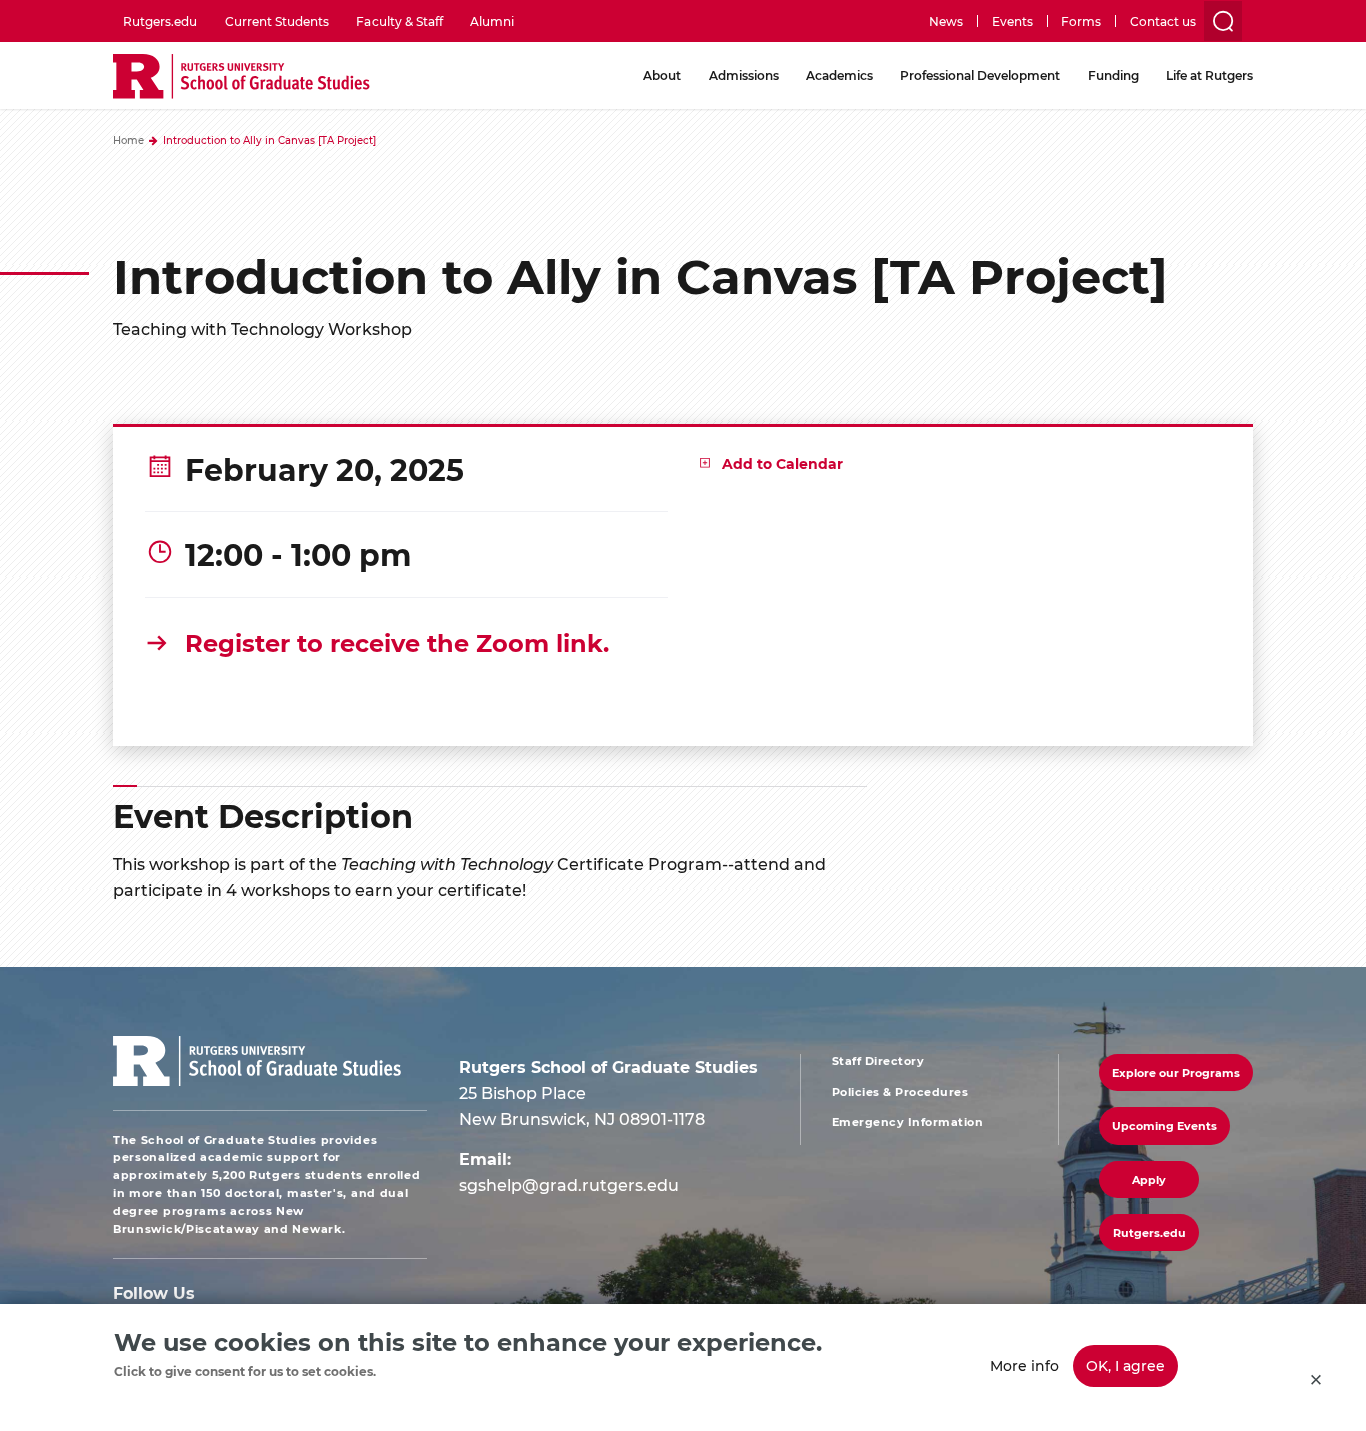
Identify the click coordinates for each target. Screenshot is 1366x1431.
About (662, 75)
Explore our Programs (1176, 1072)
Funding (1113, 75)
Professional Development (980, 75)
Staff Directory (878, 1061)
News (946, 21)
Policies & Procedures (900, 1092)
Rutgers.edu (160, 21)
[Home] (241, 77)
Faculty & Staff (399, 21)
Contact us (1163, 21)
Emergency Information (908, 1122)
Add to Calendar (782, 463)
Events (1012, 21)
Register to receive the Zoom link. (397, 642)
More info (1024, 1365)
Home (128, 140)
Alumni (492, 21)
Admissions (744, 75)
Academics (839, 75)
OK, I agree (1125, 1365)
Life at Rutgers (1209, 75)
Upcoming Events (1164, 1125)
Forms (1081, 21)
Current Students (277, 21)
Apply (1149, 1179)
